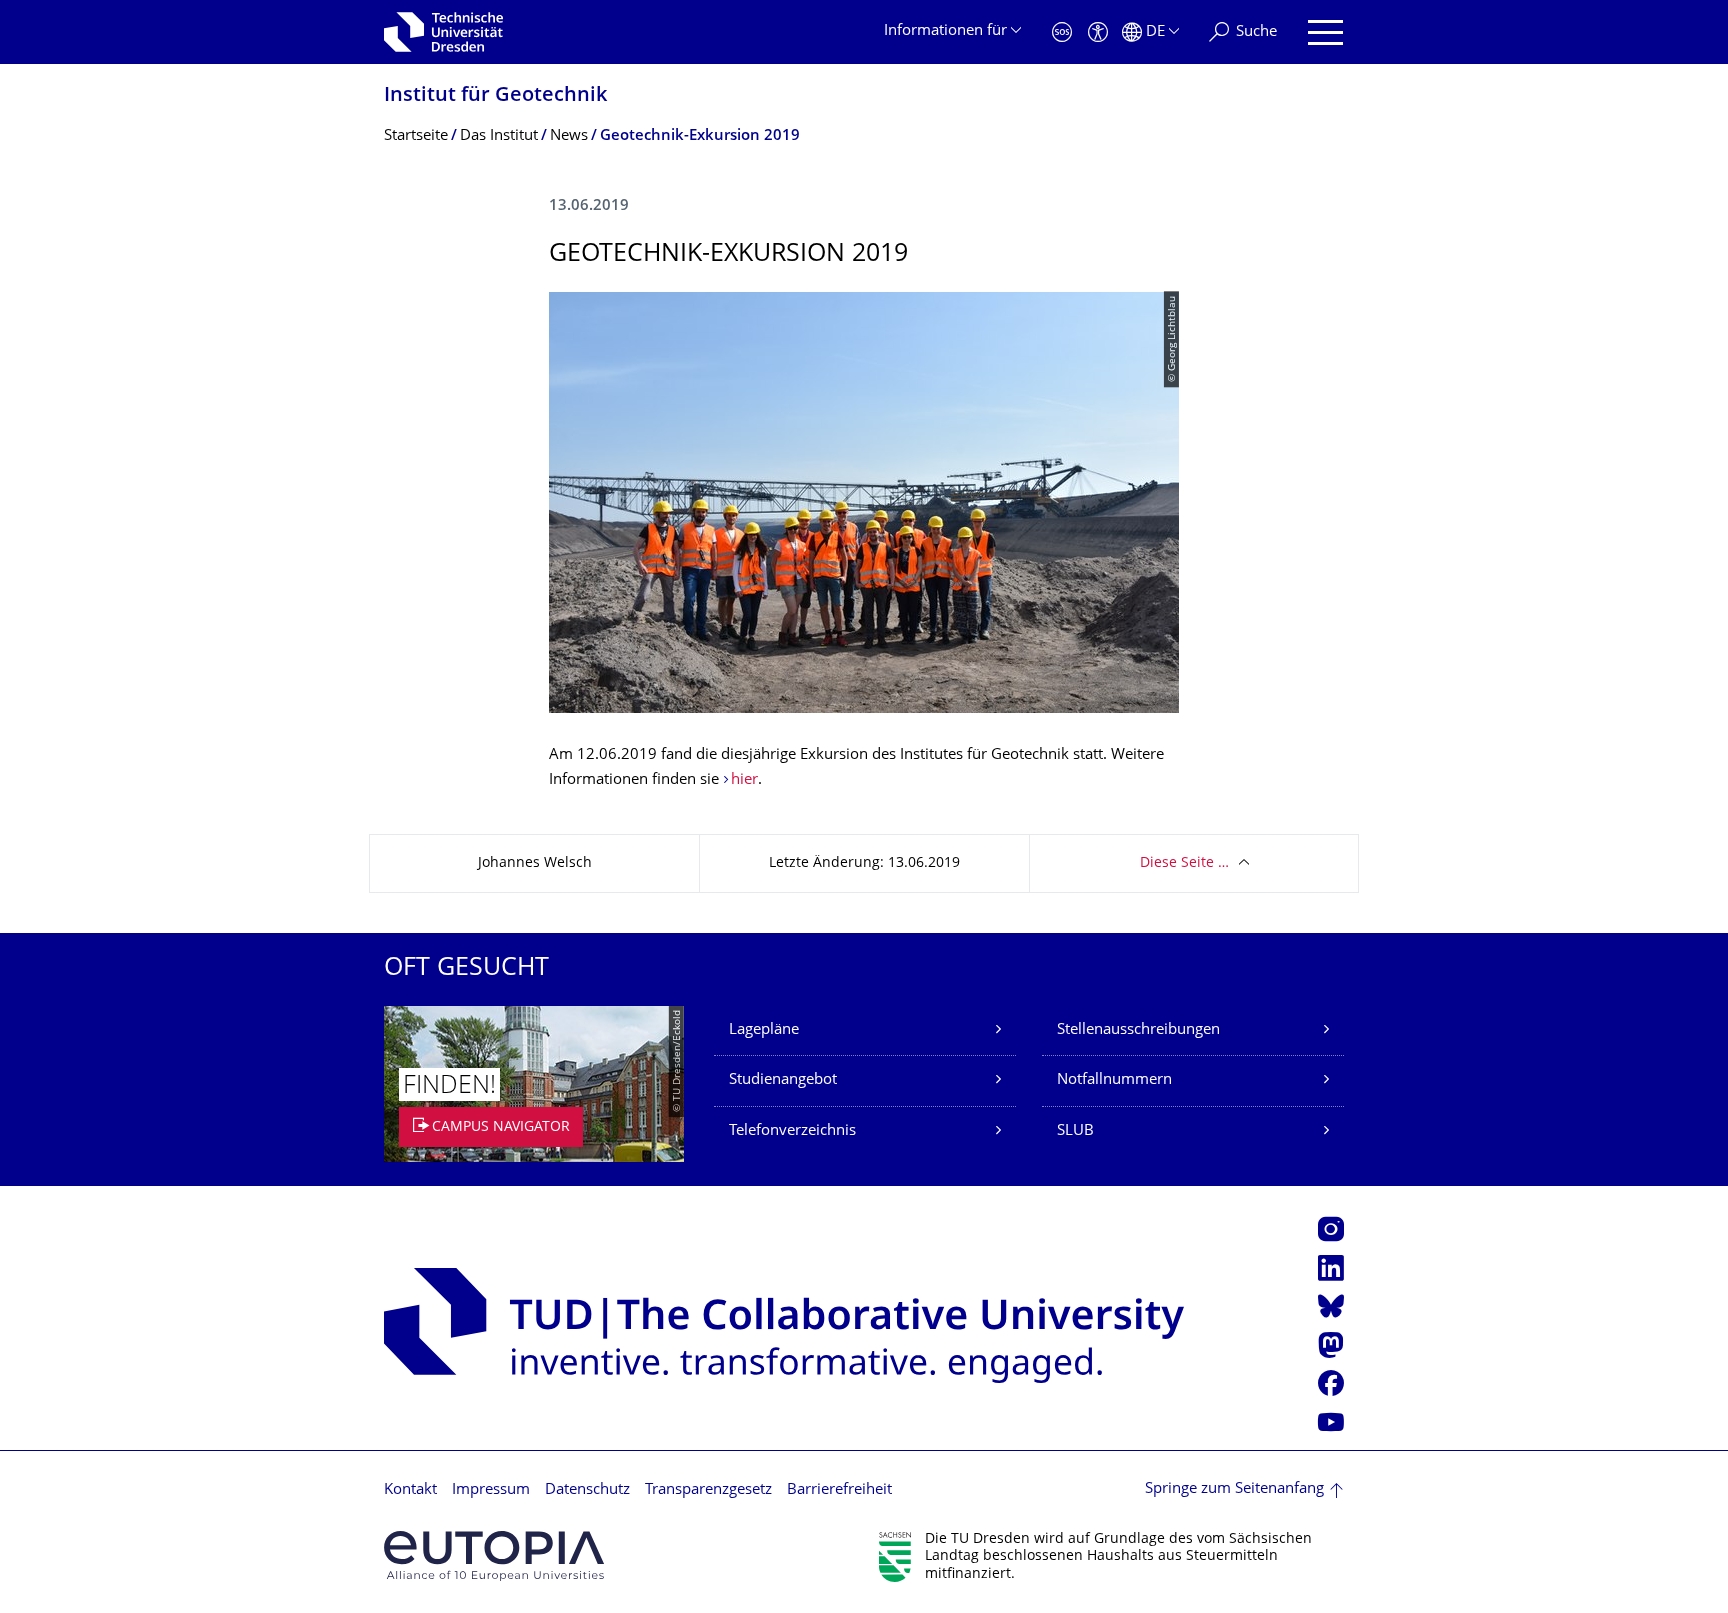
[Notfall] (1062, 32)
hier (744, 780)
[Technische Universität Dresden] (443, 32)
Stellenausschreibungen (1138, 1030)
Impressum (491, 1490)
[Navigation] (1325, 32)
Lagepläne (764, 1030)
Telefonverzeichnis (792, 1131)
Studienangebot (783, 1080)
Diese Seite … (1184, 863)
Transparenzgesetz (708, 1490)
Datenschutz (587, 1490)
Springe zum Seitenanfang (1234, 1489)
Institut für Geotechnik (495, 96)
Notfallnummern (1114, 1080)
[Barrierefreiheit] (1098, 32)
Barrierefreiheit (839, 1490)
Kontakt (410, 1490)
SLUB (1075, 1131)
